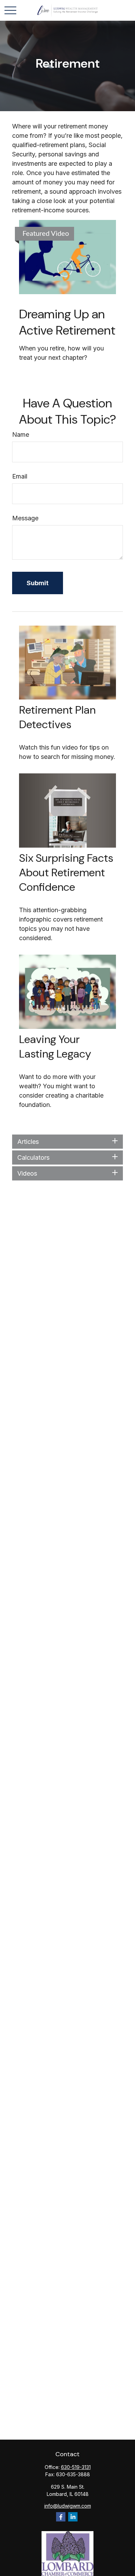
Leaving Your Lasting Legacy (55, 1046)
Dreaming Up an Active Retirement (67, 322)
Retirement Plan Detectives (57, 717)
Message (25, 518)
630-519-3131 (76, 2467)
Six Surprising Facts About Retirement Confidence (66, 872)
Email (20, 476)
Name (21, 435)
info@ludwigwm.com (68, 2506)
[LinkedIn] (73, 2517)
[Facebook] (61, 2517)
